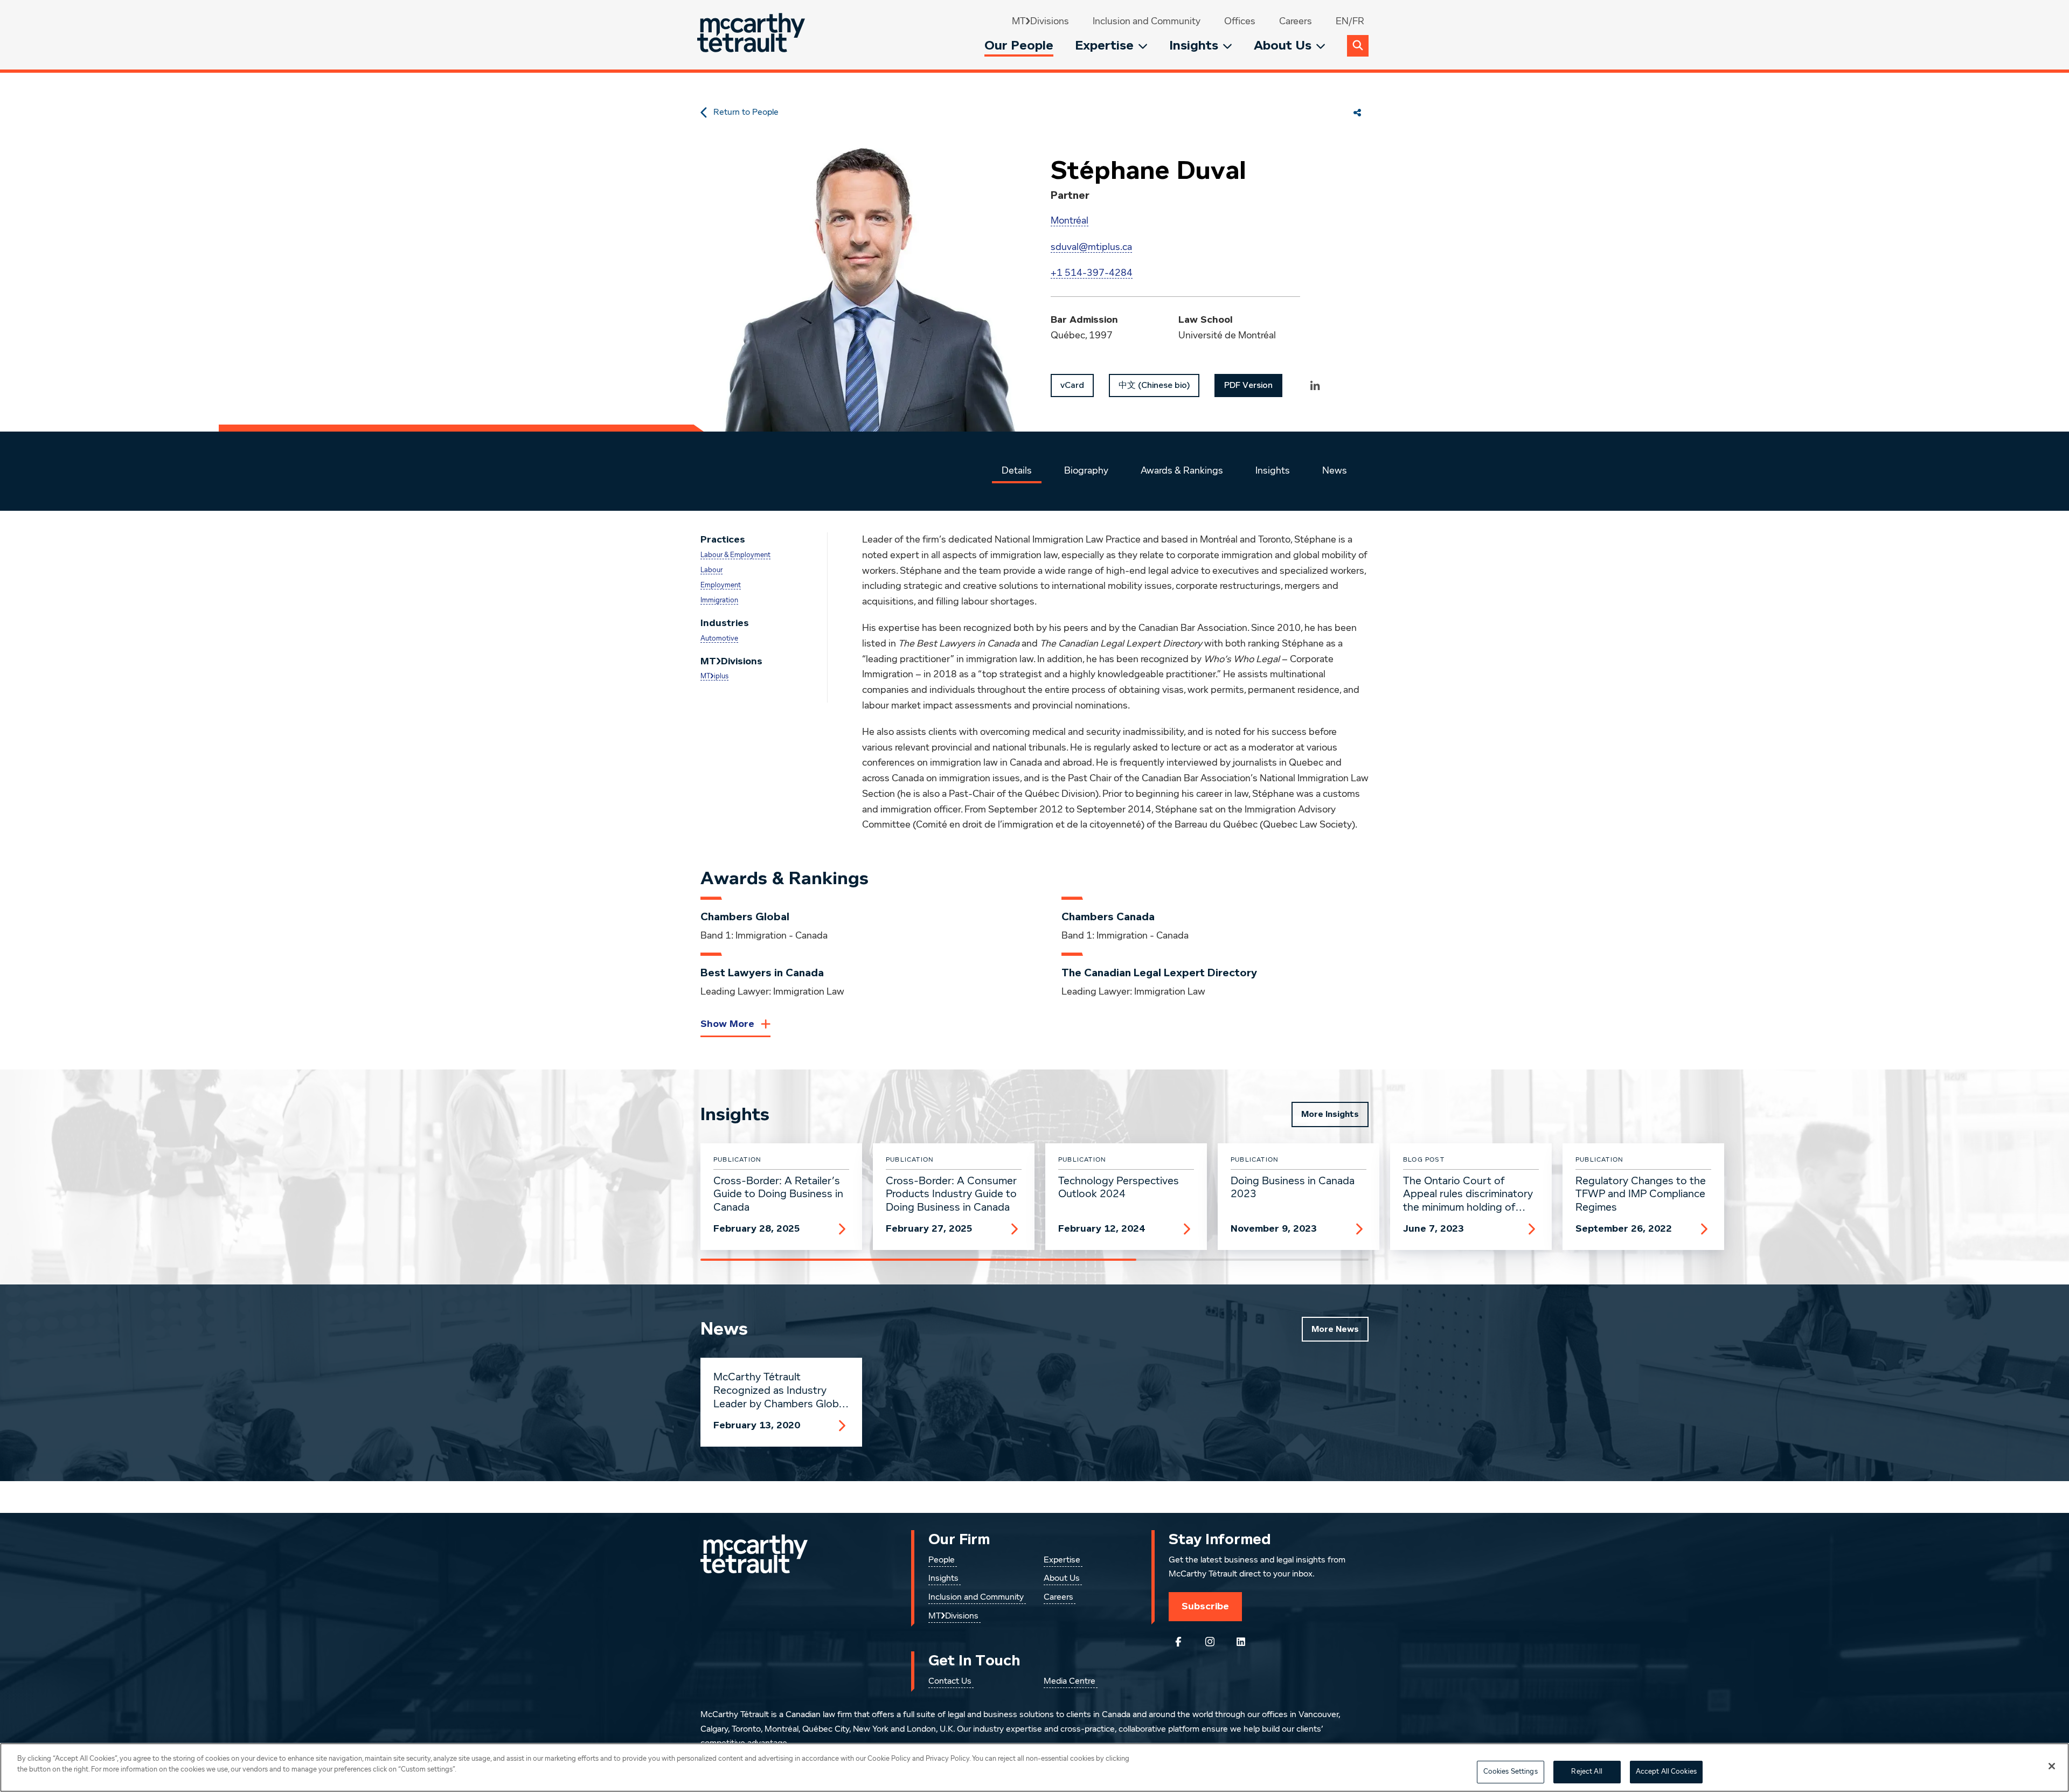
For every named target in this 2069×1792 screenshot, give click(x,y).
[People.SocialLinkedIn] (1315, 385)
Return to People (746, 113)
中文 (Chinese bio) (1154, 385)
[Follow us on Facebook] (1178, 1642)
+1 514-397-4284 (1092, 273)
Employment (721, 585)
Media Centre (1070, 1682)
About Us (1283, 46)
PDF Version (1248, 385)
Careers (1296, 22)
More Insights (1330, 1114)
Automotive (719, 639)
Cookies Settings (1511, 1772)
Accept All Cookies (1666, 1772)
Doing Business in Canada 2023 (1293, 1188)
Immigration (719, 600)
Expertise (1104, 46)
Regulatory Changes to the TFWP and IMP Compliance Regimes (1641, 1194)
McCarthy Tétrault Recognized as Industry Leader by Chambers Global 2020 (780, 1391)
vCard (1072, 385)
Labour (711, 570)
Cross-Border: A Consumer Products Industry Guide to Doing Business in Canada (951, 1194)
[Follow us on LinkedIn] (1241, 1642)
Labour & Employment (735, 555)
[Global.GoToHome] (752, 35)
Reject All (1587, 1772)
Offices (1240, 22)
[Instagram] (1210, 1642)
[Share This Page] (1357, 113)
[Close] (2052, 1766)
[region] (1034, 1767)
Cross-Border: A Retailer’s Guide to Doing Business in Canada (778, 1194)
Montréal (1070, 221)
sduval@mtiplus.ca (1091, 247)
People (942, 1560)
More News (1335, 1329)
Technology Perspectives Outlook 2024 (1119, 1188)
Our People (1019, 46)
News (1335, 471)
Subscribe (1205, 1606)
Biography (1086, 471)
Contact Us (950, 1682)
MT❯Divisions (1040, 22)
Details (1017, 471)
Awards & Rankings (1182, 471)
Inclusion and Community (1147, 22)
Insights (1194, 46)
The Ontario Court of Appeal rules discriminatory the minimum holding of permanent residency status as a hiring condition (1470, 1195)
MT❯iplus (714, 676)
